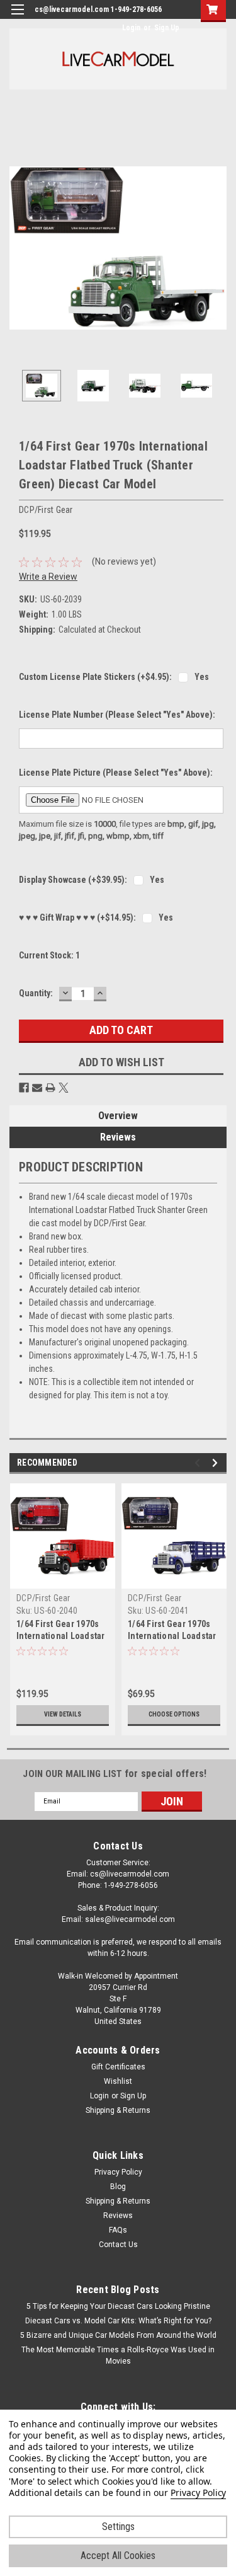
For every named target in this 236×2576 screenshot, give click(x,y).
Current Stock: (49, 955)
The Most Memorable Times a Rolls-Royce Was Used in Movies (118, 2355)
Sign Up (167, 28)
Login (131, 28)
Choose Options (174, 1714)
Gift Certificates (118, 2067)
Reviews (118, 1137)
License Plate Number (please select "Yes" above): (117, 715)
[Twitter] (64, 1088)
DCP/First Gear (43, 1598)
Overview (118, 1116)
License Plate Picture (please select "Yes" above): (116, 773)
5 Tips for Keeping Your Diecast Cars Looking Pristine (118, 2306)
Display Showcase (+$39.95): (73, 880)
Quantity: (36, 993)
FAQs (118, 2230)
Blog (118, 2187)
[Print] (50, 1088)
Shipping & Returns (118, 2110)
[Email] (37, 1088)
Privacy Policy (118, 2172)
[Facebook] (24, 1088)
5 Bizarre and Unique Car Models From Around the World (118, 2335)
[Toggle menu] (17, 17)
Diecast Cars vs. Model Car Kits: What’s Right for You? (118, 2321)
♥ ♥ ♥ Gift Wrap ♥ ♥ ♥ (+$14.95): (77, 917)
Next (217, 248)
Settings (118, 2527)
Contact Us (118, 2245)
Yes (202, 677)
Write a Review (48, 577)
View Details (63, 1714)
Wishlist (118, 2081)
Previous (19, 248)
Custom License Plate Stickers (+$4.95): (95, 677)
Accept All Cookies (118, 2556)
